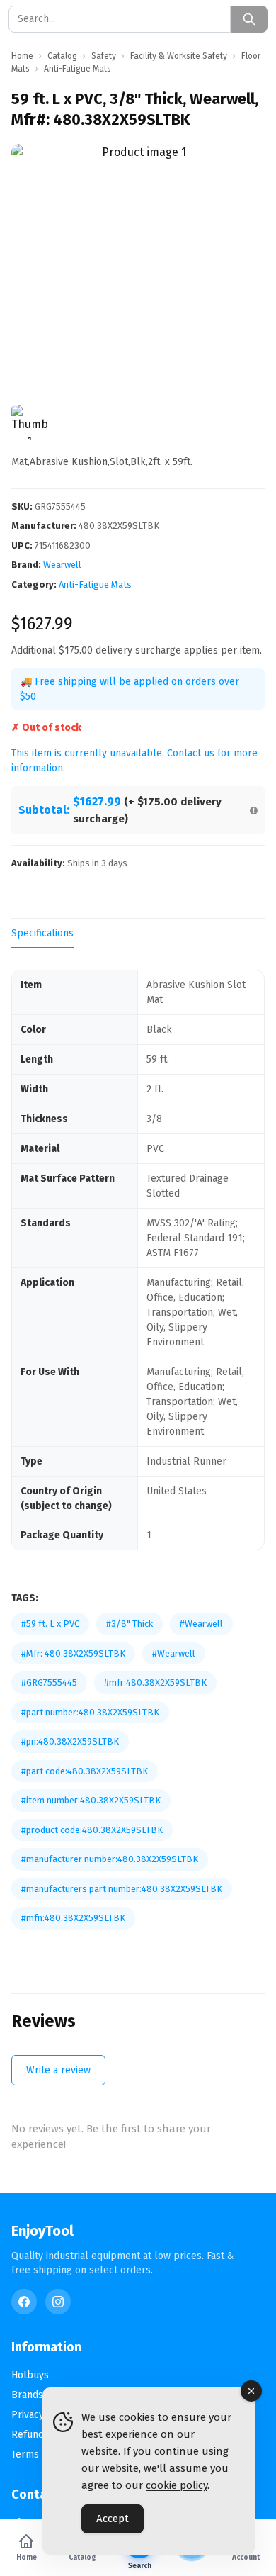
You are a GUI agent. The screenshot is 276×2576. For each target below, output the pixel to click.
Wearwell (62, 565)
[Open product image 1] (138, 271)
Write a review (58, 2070)
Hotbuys (30, 2375)
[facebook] (24, 2302)
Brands (27, 2395)
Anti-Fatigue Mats (95, 584)
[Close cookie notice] (251, 2391)
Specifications (42, 933)
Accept (113, 2519)
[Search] (249, 19)
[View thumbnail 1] (29, 422)
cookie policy (177, 2485)
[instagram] (58, 2302)
